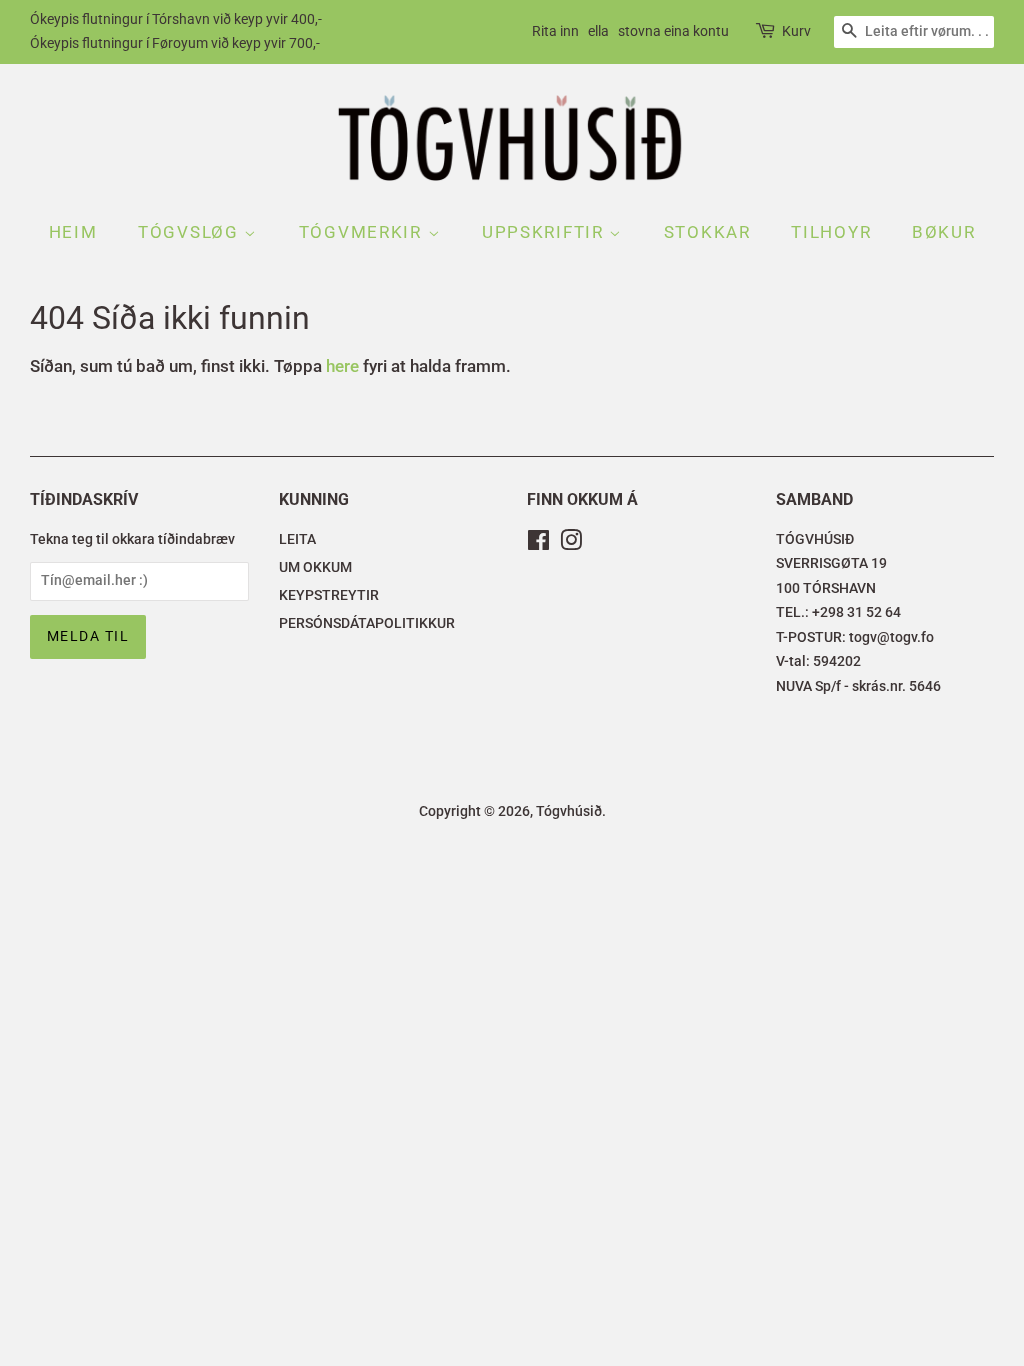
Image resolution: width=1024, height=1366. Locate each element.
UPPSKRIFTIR (545, 232)
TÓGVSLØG (191, 232)
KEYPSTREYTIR (329, 595)
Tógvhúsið (569, 811)
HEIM (73, 232)
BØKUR (944, 232)
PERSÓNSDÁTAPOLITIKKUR (367, 623)
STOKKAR (707, 232)
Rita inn (555, 31)
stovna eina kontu (673, 31)
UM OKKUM (315, 567)
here (342, 366)
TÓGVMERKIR (363, 232)
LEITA (297, 539)
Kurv (796, 31)
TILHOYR (831, 232)
